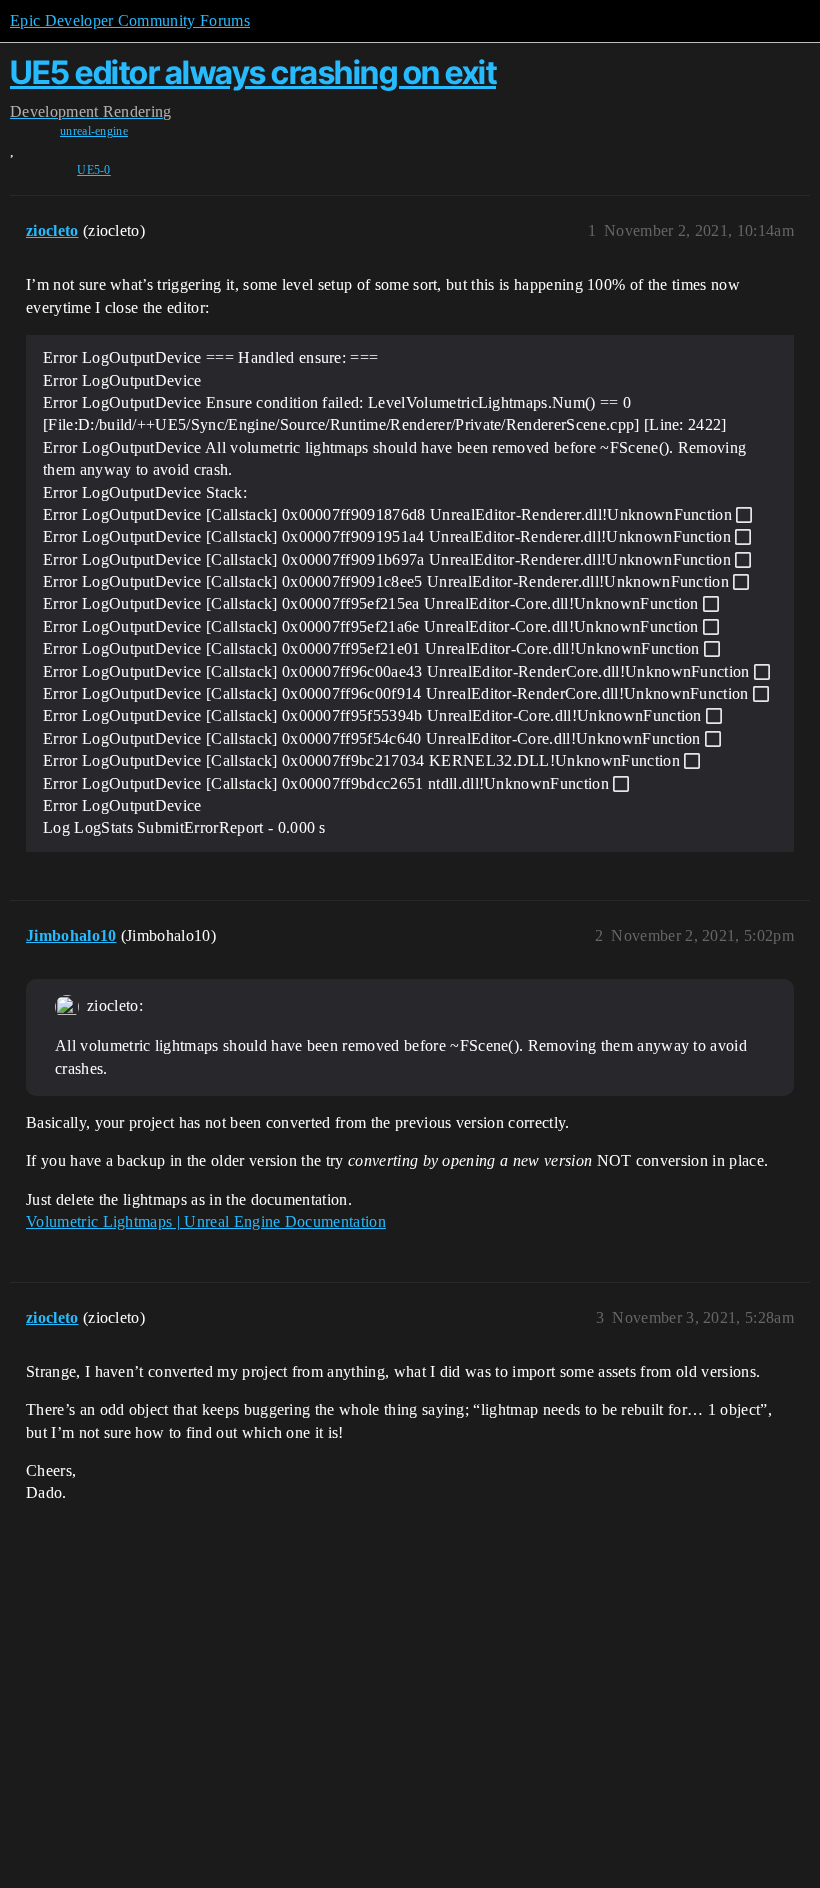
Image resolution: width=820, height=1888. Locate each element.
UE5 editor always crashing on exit (253, 72)
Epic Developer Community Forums (130, 20)
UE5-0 (94, 170)
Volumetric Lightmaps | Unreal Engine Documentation (206, 1221)
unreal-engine (94, 131)
